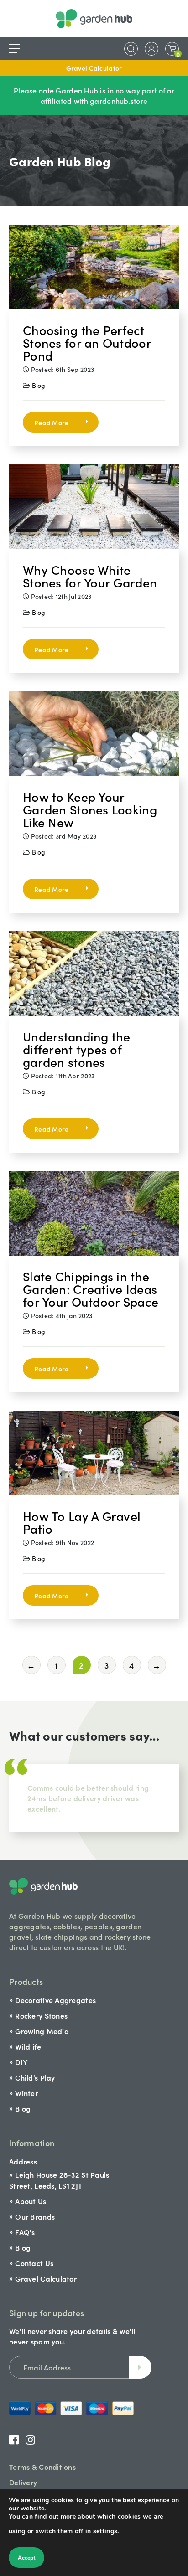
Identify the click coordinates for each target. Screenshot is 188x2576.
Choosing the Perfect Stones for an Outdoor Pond (87, 342)
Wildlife (28, 2046)
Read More (52, 422)
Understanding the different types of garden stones (77, 1049)
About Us (31, 2201)
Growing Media (42, 2031)
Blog (39, 385)
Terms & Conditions (42, 2467)
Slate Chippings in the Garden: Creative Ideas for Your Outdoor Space (91, 1288)
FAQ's (25, 2232)
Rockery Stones (41, 2015)
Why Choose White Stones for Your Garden (90, 576)
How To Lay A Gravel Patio (82, 1522)
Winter (26, 2093)
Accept (26, 2558)
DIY (21, 2062)
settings (105, 2531)
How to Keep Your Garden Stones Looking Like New (90, 809)
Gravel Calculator (94, 68)
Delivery (23, 2482)
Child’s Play (35, 2077)
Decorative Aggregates (55, 2000)
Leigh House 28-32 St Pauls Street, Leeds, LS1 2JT (59, 2180)
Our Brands (35, 2216)
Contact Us (34, 2263)
